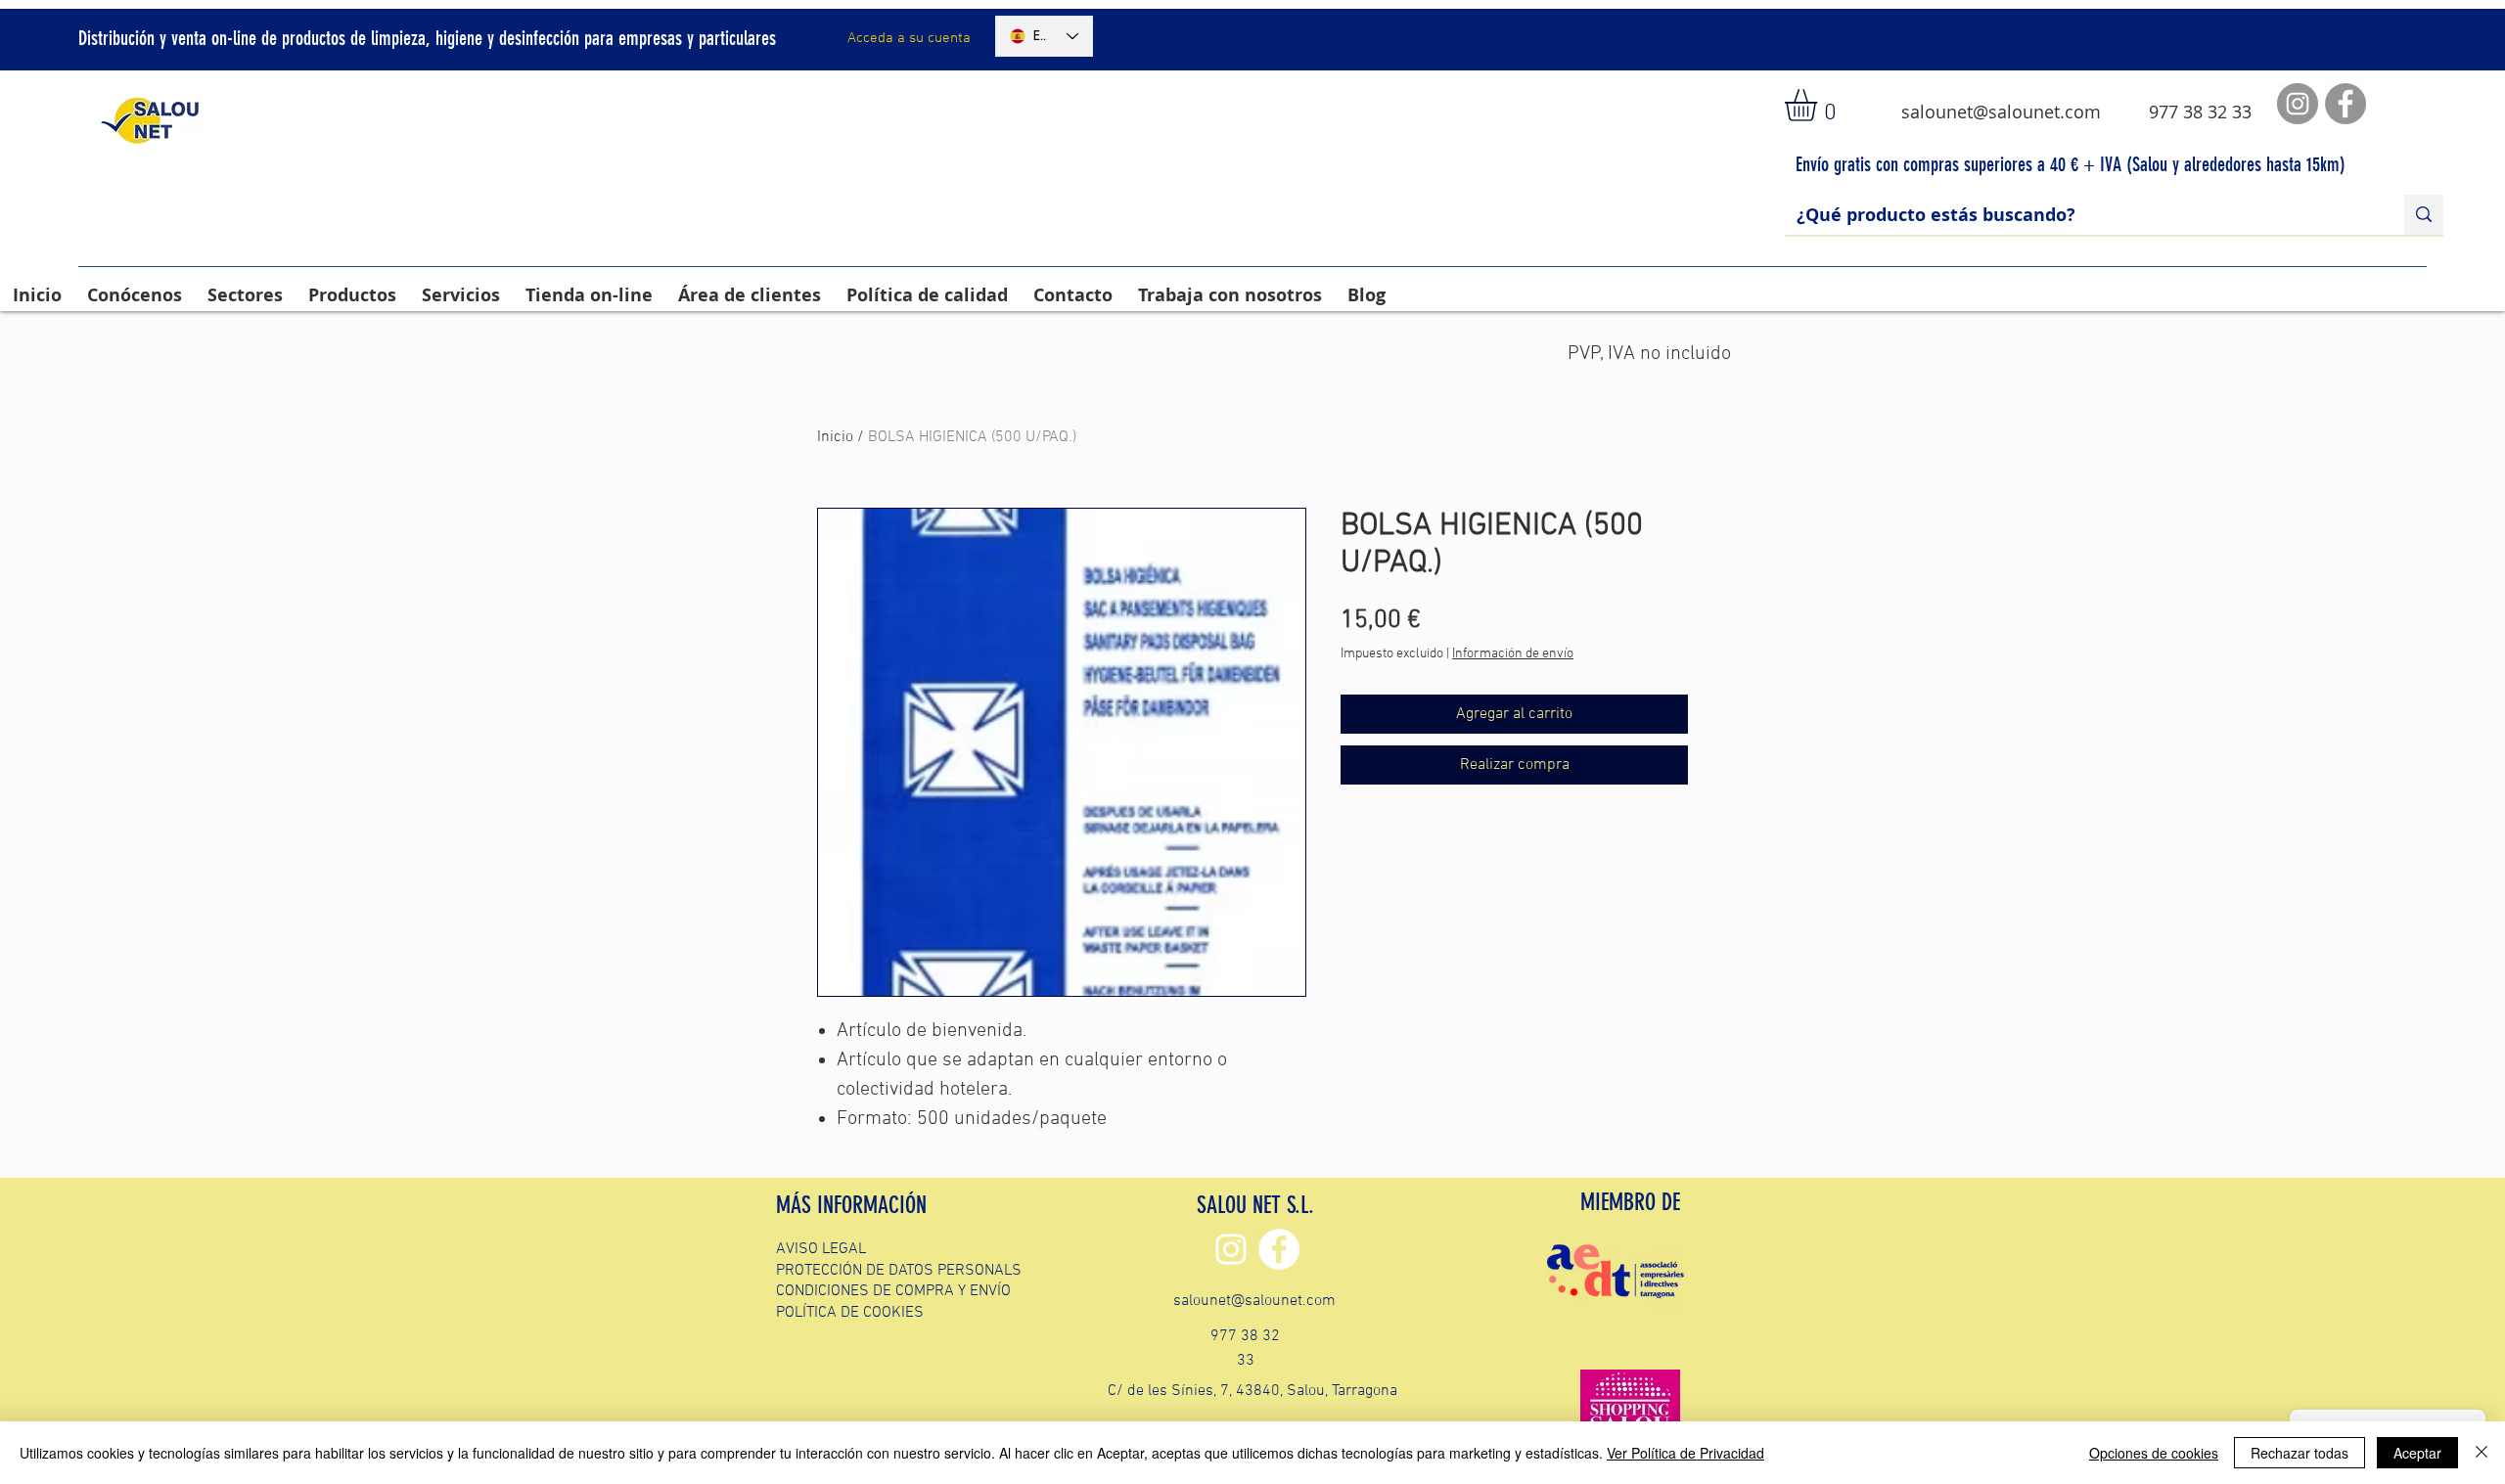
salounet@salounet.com (2001, 112)
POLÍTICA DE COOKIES (850, 1313)
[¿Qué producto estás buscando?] (2424, 215)
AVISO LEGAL (821, 1249)
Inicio (835, 437)
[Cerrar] (2482, 1453)
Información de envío (1513, 654)
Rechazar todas (2300, 1453)
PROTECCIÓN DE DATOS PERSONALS (899, 1271)
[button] (1820, 105)
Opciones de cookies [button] (2154, 1453)
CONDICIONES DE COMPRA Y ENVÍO (893, 1291)
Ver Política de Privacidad (1685, 1453)
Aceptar (2417, 1453)
